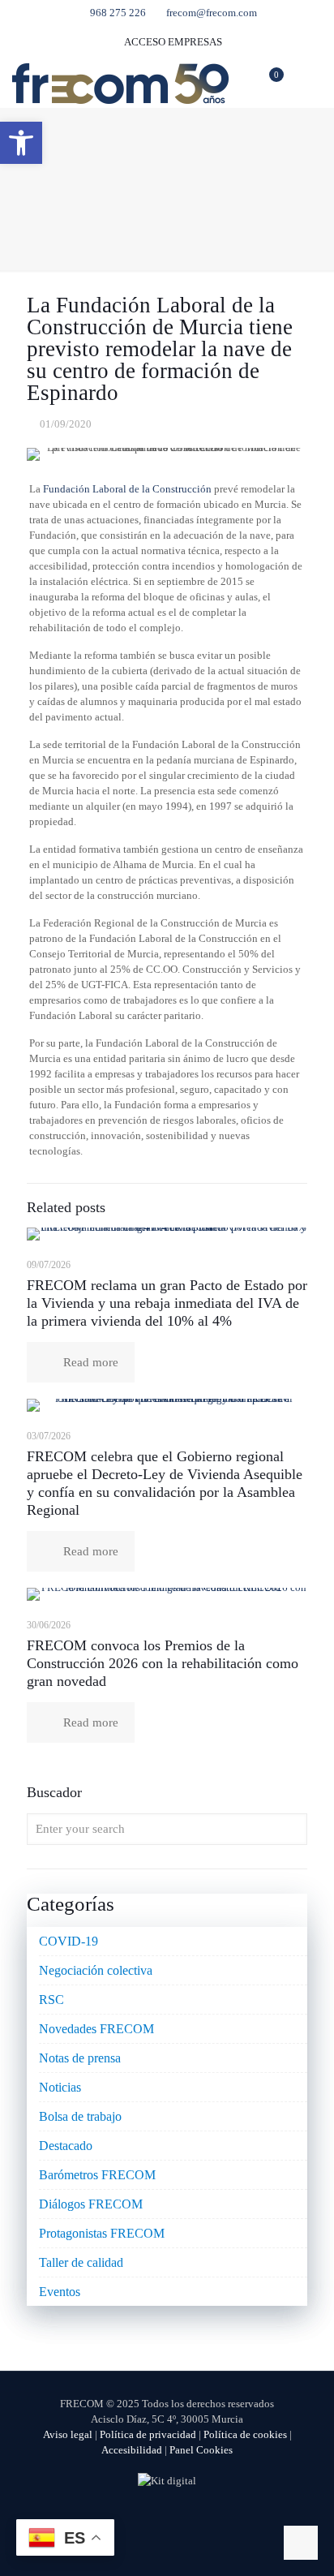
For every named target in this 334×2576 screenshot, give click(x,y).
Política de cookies (245, 2434)
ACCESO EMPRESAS (172, 42)
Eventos (60, 2292)
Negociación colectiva (96, 1970)
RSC (51, 2000)
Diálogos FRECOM (91, 2204)
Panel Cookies (201, 2450)
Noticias (60, 2087)
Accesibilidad (132, 2450)
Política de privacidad (148, 2434)
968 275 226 (118, 13)
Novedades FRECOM (96, 2029)
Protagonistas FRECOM (102, 2233)
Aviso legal (68, 2434)
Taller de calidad (81, 2262)
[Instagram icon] (201, 2519)
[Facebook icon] (133, 2519)
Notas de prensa (80, 2058)
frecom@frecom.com (212, 13)
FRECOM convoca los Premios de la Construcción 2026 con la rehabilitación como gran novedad (163, 1663)
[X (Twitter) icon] (150, 2519)
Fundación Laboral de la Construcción (127, 489)
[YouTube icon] (167, 2519)
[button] (21, 143)
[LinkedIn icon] (184, 2519)
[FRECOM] (120, 83)
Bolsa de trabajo (80, 2116)
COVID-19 (69, 1941)
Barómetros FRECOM (97, 2175)
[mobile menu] (312, 83)
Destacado (66, 2146)
